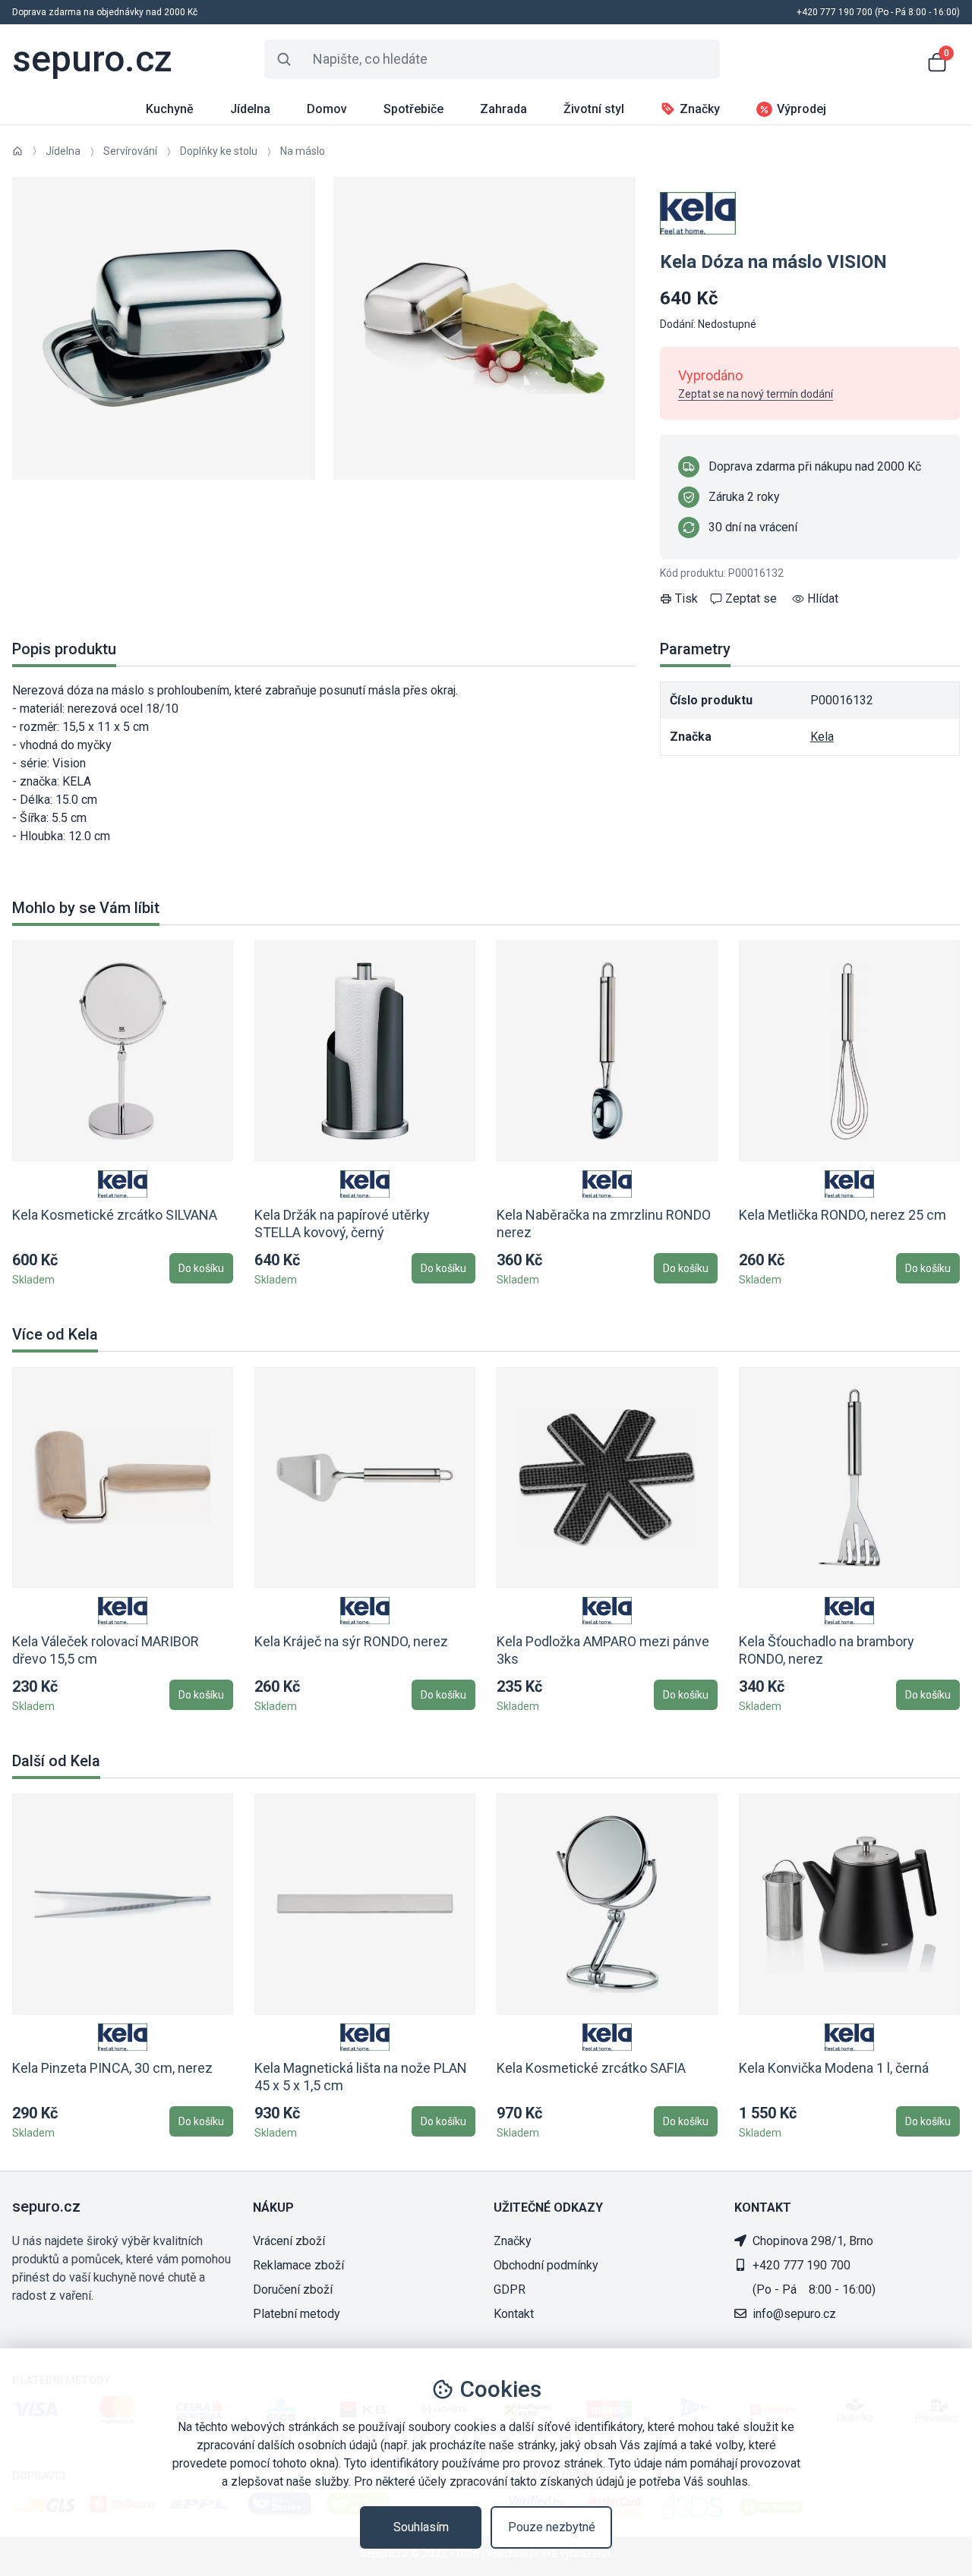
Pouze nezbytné (552, 2527)
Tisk (686, 598)
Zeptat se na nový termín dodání (756, 394)
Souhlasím (421, 2527)
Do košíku (201, 1268)
